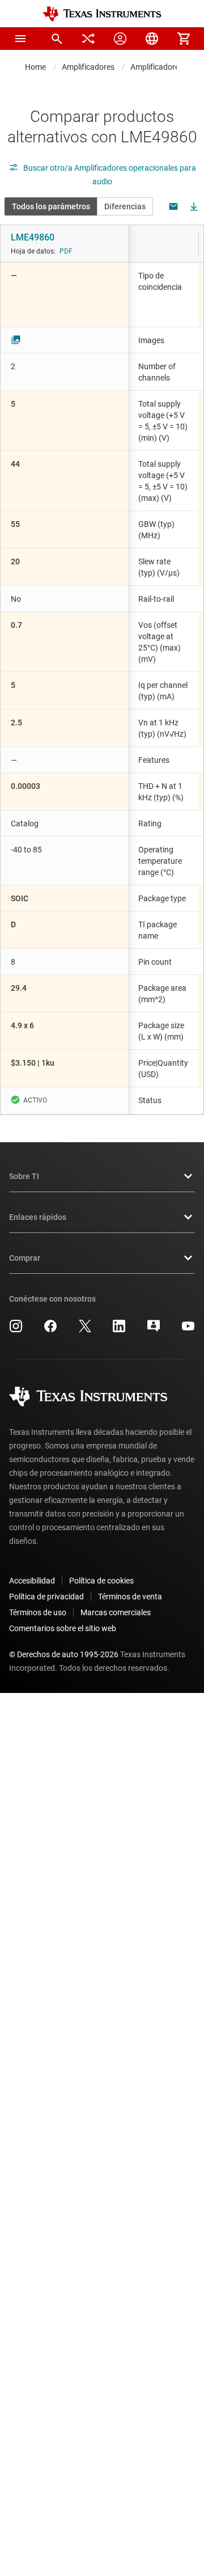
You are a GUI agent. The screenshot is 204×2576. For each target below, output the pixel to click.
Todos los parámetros (51, 206)
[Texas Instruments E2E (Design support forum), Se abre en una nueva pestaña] (154, 1330)
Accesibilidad (32, 1581)
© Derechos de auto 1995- (64, 1654)
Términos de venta (130, 1597)
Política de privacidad (46, 1597)
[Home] (102, 14)
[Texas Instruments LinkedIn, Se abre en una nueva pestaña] (119, 1330)
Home (35, 67)
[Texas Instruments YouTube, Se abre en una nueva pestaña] (188, 1330)
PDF (66, 251)
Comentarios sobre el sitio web (63, 1628)
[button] (20, 39)
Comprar (25, 1258)
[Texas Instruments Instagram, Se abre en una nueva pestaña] (16, 1330)
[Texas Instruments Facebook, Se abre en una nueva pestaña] (50, 1330)
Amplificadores (88, 67)
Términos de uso (38, 1612)
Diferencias (125, 206)
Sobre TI (24, 1176)
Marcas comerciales (116, 1612)
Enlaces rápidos (38, 1217)
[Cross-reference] (88, 39)
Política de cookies (101, 1581)
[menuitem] (57, 39)
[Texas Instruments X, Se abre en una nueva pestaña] (85, 1330)
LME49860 (33, 237)
